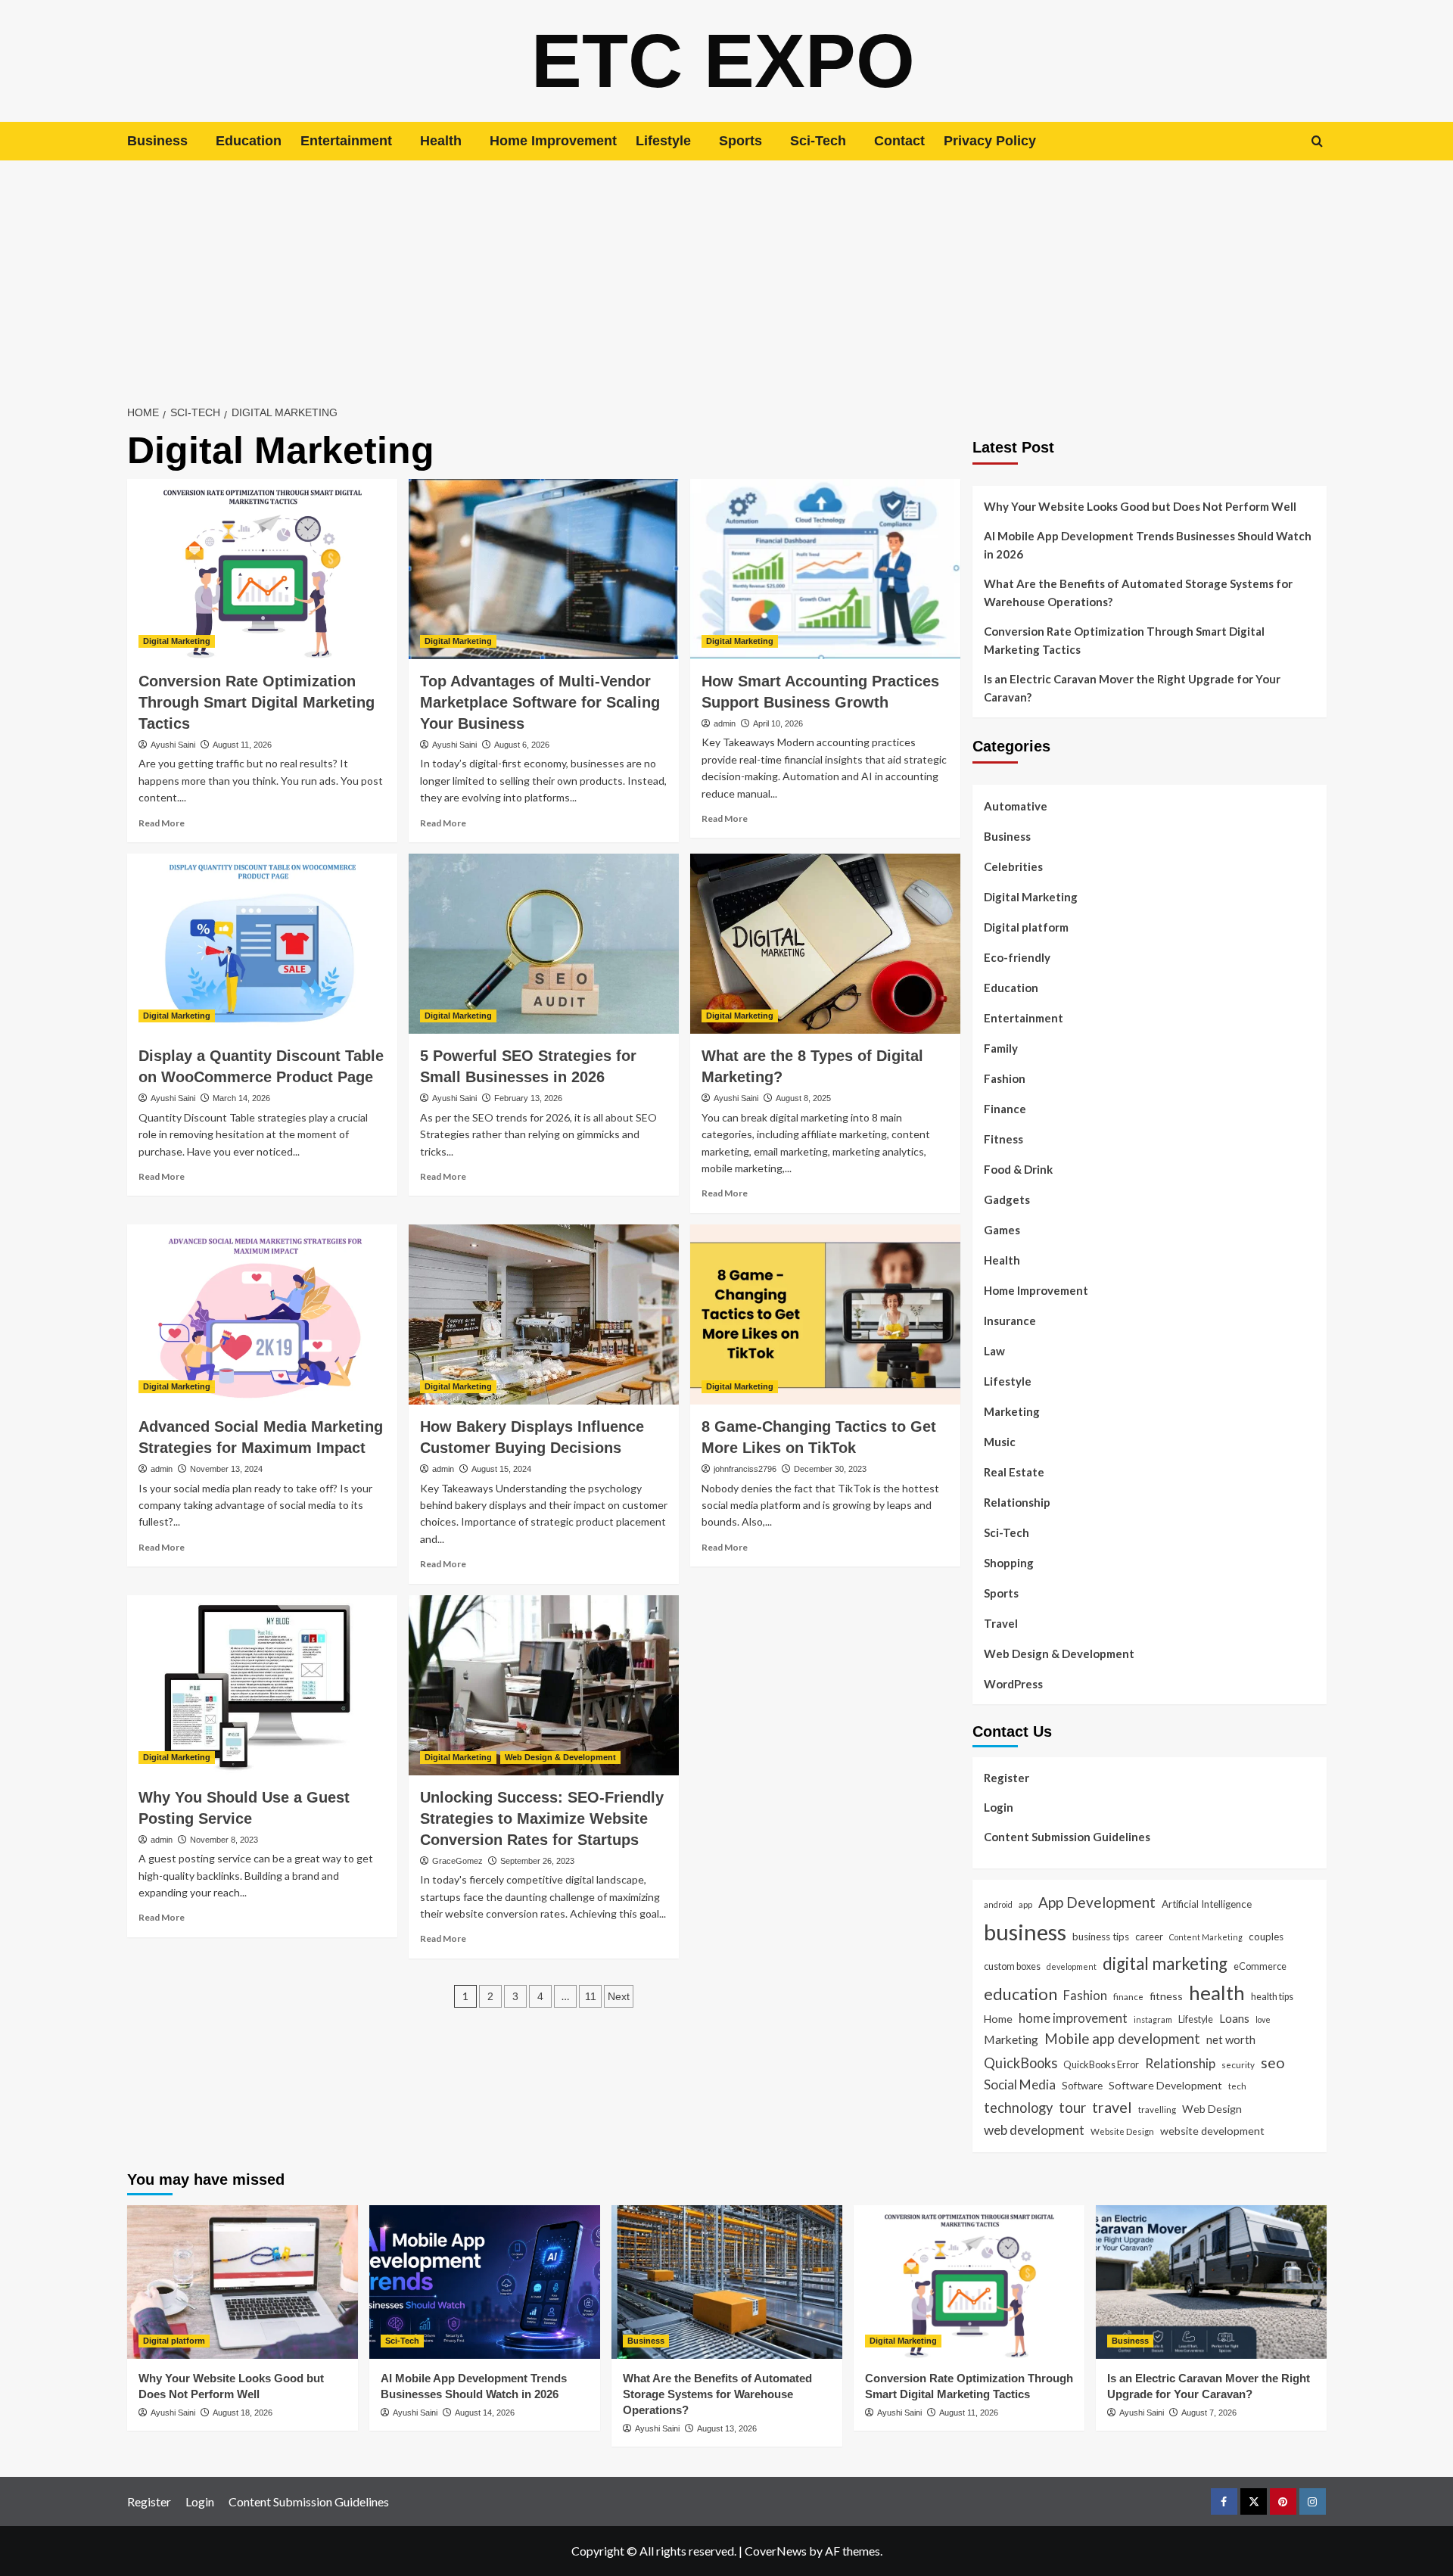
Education (249, 141)
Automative (1016, 806)
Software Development (1165, 2085)
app (1025, 1904)
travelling (1157, 2109)
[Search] (1317, 141)
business (1025, 1932)
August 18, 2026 (243, 2413)
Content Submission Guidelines (1067, 1837)
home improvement (1073, 2018)
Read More (162, 823)
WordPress (1013, 1684)
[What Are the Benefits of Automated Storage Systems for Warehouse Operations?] (727, 2282)
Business (157, 141)
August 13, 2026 (727, 2428)
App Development (1097, 1902)
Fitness (1003, 1139)
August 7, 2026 (1209, 2413)
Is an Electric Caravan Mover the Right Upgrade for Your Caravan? (1132, 688)
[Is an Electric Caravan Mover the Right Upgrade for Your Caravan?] (1211, 2282)
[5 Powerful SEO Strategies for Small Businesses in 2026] (544, 944)
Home (998, 2019)
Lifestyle (663, 141)
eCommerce (1260, 1966)
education (1021, 1994)
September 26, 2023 (537, 1861)
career (1149, 1937)
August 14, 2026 (485, 2413)
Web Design (1212, 2109)
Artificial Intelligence (1207, 1904)
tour (1072, 2107)
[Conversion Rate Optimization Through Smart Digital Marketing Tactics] (262, 569)
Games (1002, 1230)
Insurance (1010, 1321)
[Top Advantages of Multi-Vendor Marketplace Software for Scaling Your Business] (544, 569)
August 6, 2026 (522, 745)
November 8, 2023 (224, 1840)
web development (1034, 2130)
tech (1237, 2086)
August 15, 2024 (501, 1469)
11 (591, 1996)
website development (1212, 2131)
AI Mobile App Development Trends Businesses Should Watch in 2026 (1148, 545)
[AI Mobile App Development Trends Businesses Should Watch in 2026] (485, 2282)
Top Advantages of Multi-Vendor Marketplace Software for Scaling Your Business (540, 702)
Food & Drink (1018, 1169)
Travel (1001, 1623)
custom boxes (1012, 1966)
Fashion (1005, 1078)
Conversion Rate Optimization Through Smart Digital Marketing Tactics (257, 702)
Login (999, 1807)
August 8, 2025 (803, 1098)
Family (1001, 1048)
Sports (741, 141)
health (1217, 1993)
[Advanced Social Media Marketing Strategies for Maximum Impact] (262, 1314)
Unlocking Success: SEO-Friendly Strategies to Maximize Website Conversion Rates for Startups (542, 1818)
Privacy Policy (990, 141)
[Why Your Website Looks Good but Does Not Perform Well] (243, 2282)
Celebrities (1013, 866)
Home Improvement (553, 141)
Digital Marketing (177, 641)
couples (1266, 1937)
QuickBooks (1021, 2063)
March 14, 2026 (241, 1098)
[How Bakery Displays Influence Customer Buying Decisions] (544, 1314)
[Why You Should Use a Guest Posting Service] (262, 1685)
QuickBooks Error (1101, 2064)
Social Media (1020, 2084)
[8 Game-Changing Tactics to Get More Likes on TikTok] (825, 1314)
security (1238, 2064)
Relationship (1017, 1502)
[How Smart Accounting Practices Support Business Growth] (825, 569)
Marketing (1012, 1411)
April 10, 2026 (778, 723)
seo (1273, 2063)
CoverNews (776, 2551)
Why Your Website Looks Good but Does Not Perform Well (1141, 506)
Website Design (1122, 2131)
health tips (1272, 1996)
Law (994, 1351)
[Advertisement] (726, 274)
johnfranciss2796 (745, 1469)
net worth (1231, 2039)
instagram (1153, 2019)
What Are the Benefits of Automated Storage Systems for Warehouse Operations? (1138, 593)
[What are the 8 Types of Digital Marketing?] (825, 944)
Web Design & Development (560, 1757)
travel (1112, 2107)
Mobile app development (1122, 2039)
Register (1007, 1778)
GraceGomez (457, 1861)
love (1263, 2019)
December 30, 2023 (830, 1469)
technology (1018, 2108)
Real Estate (1014, 1472)
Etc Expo (723, 61)
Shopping (1009, 1563)
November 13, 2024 (226, 1469)
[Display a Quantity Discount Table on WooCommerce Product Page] (262, 944)
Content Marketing (1206, 1937)
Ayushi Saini (173, 745)
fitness (1166, 1996)
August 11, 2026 (242, 745)
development (1072, 1966)
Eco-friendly (1017, 957)
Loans (1234, 2018)
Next (619, 1996)
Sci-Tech (818, 141)
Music (1000, 1442)
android (998, 1904)
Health (441, 141)
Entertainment (346, 141)
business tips (1101, 1937)
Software (1082, 2086)
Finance (1005, 1109)
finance (1128, 1996)
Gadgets (1007, 1199)
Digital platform (1026, 927)
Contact (899, 141)
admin (725, 723)
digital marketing (1165, 1963)
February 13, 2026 (528, 1098)
